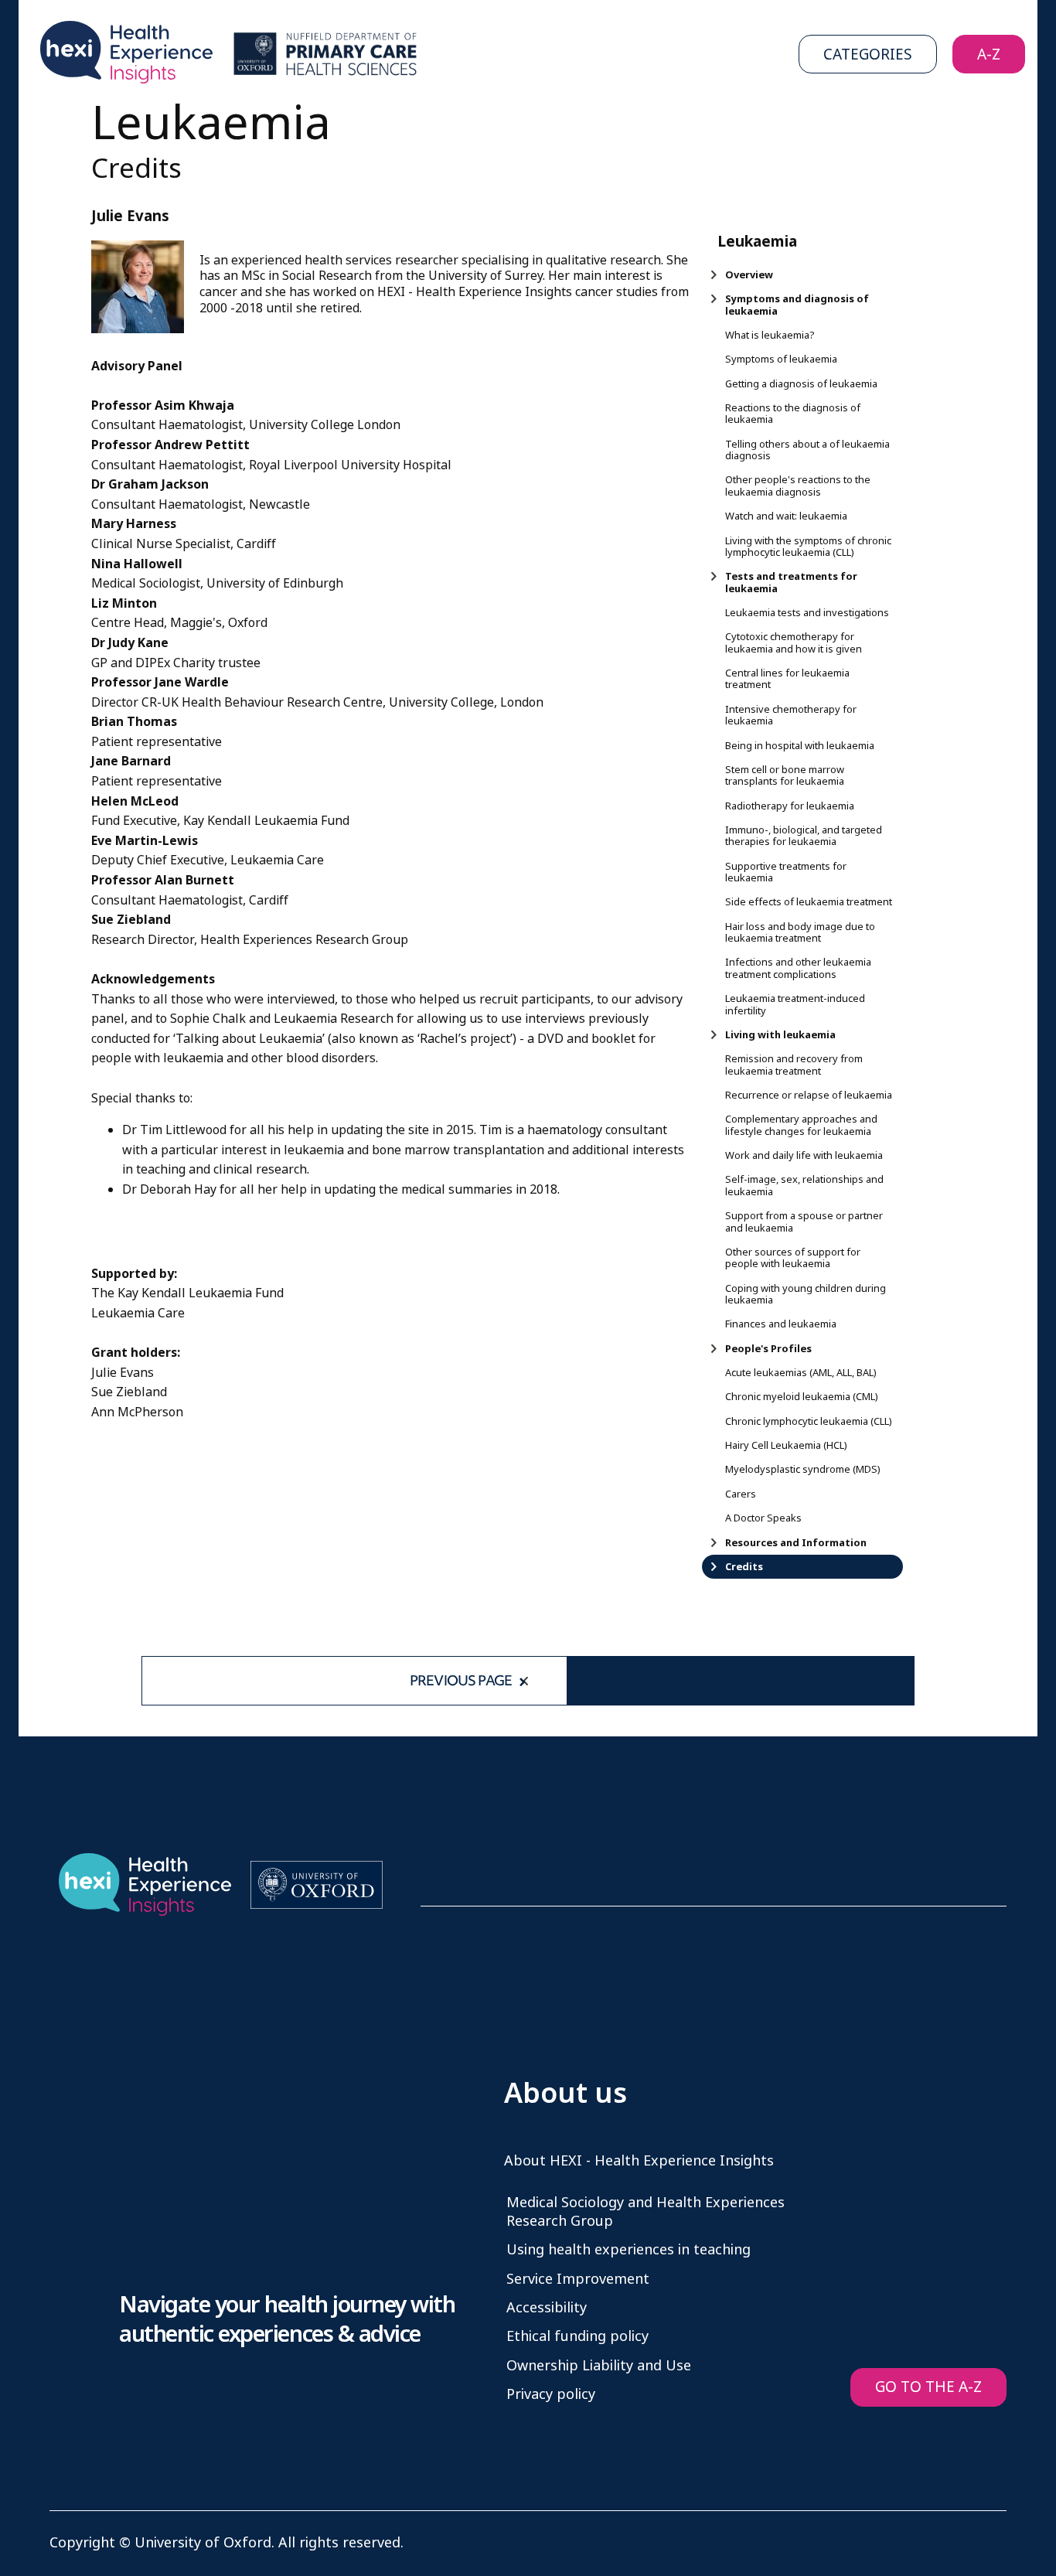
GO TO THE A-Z (928, 2387)
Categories (868, 55)
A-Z (989, 55)
